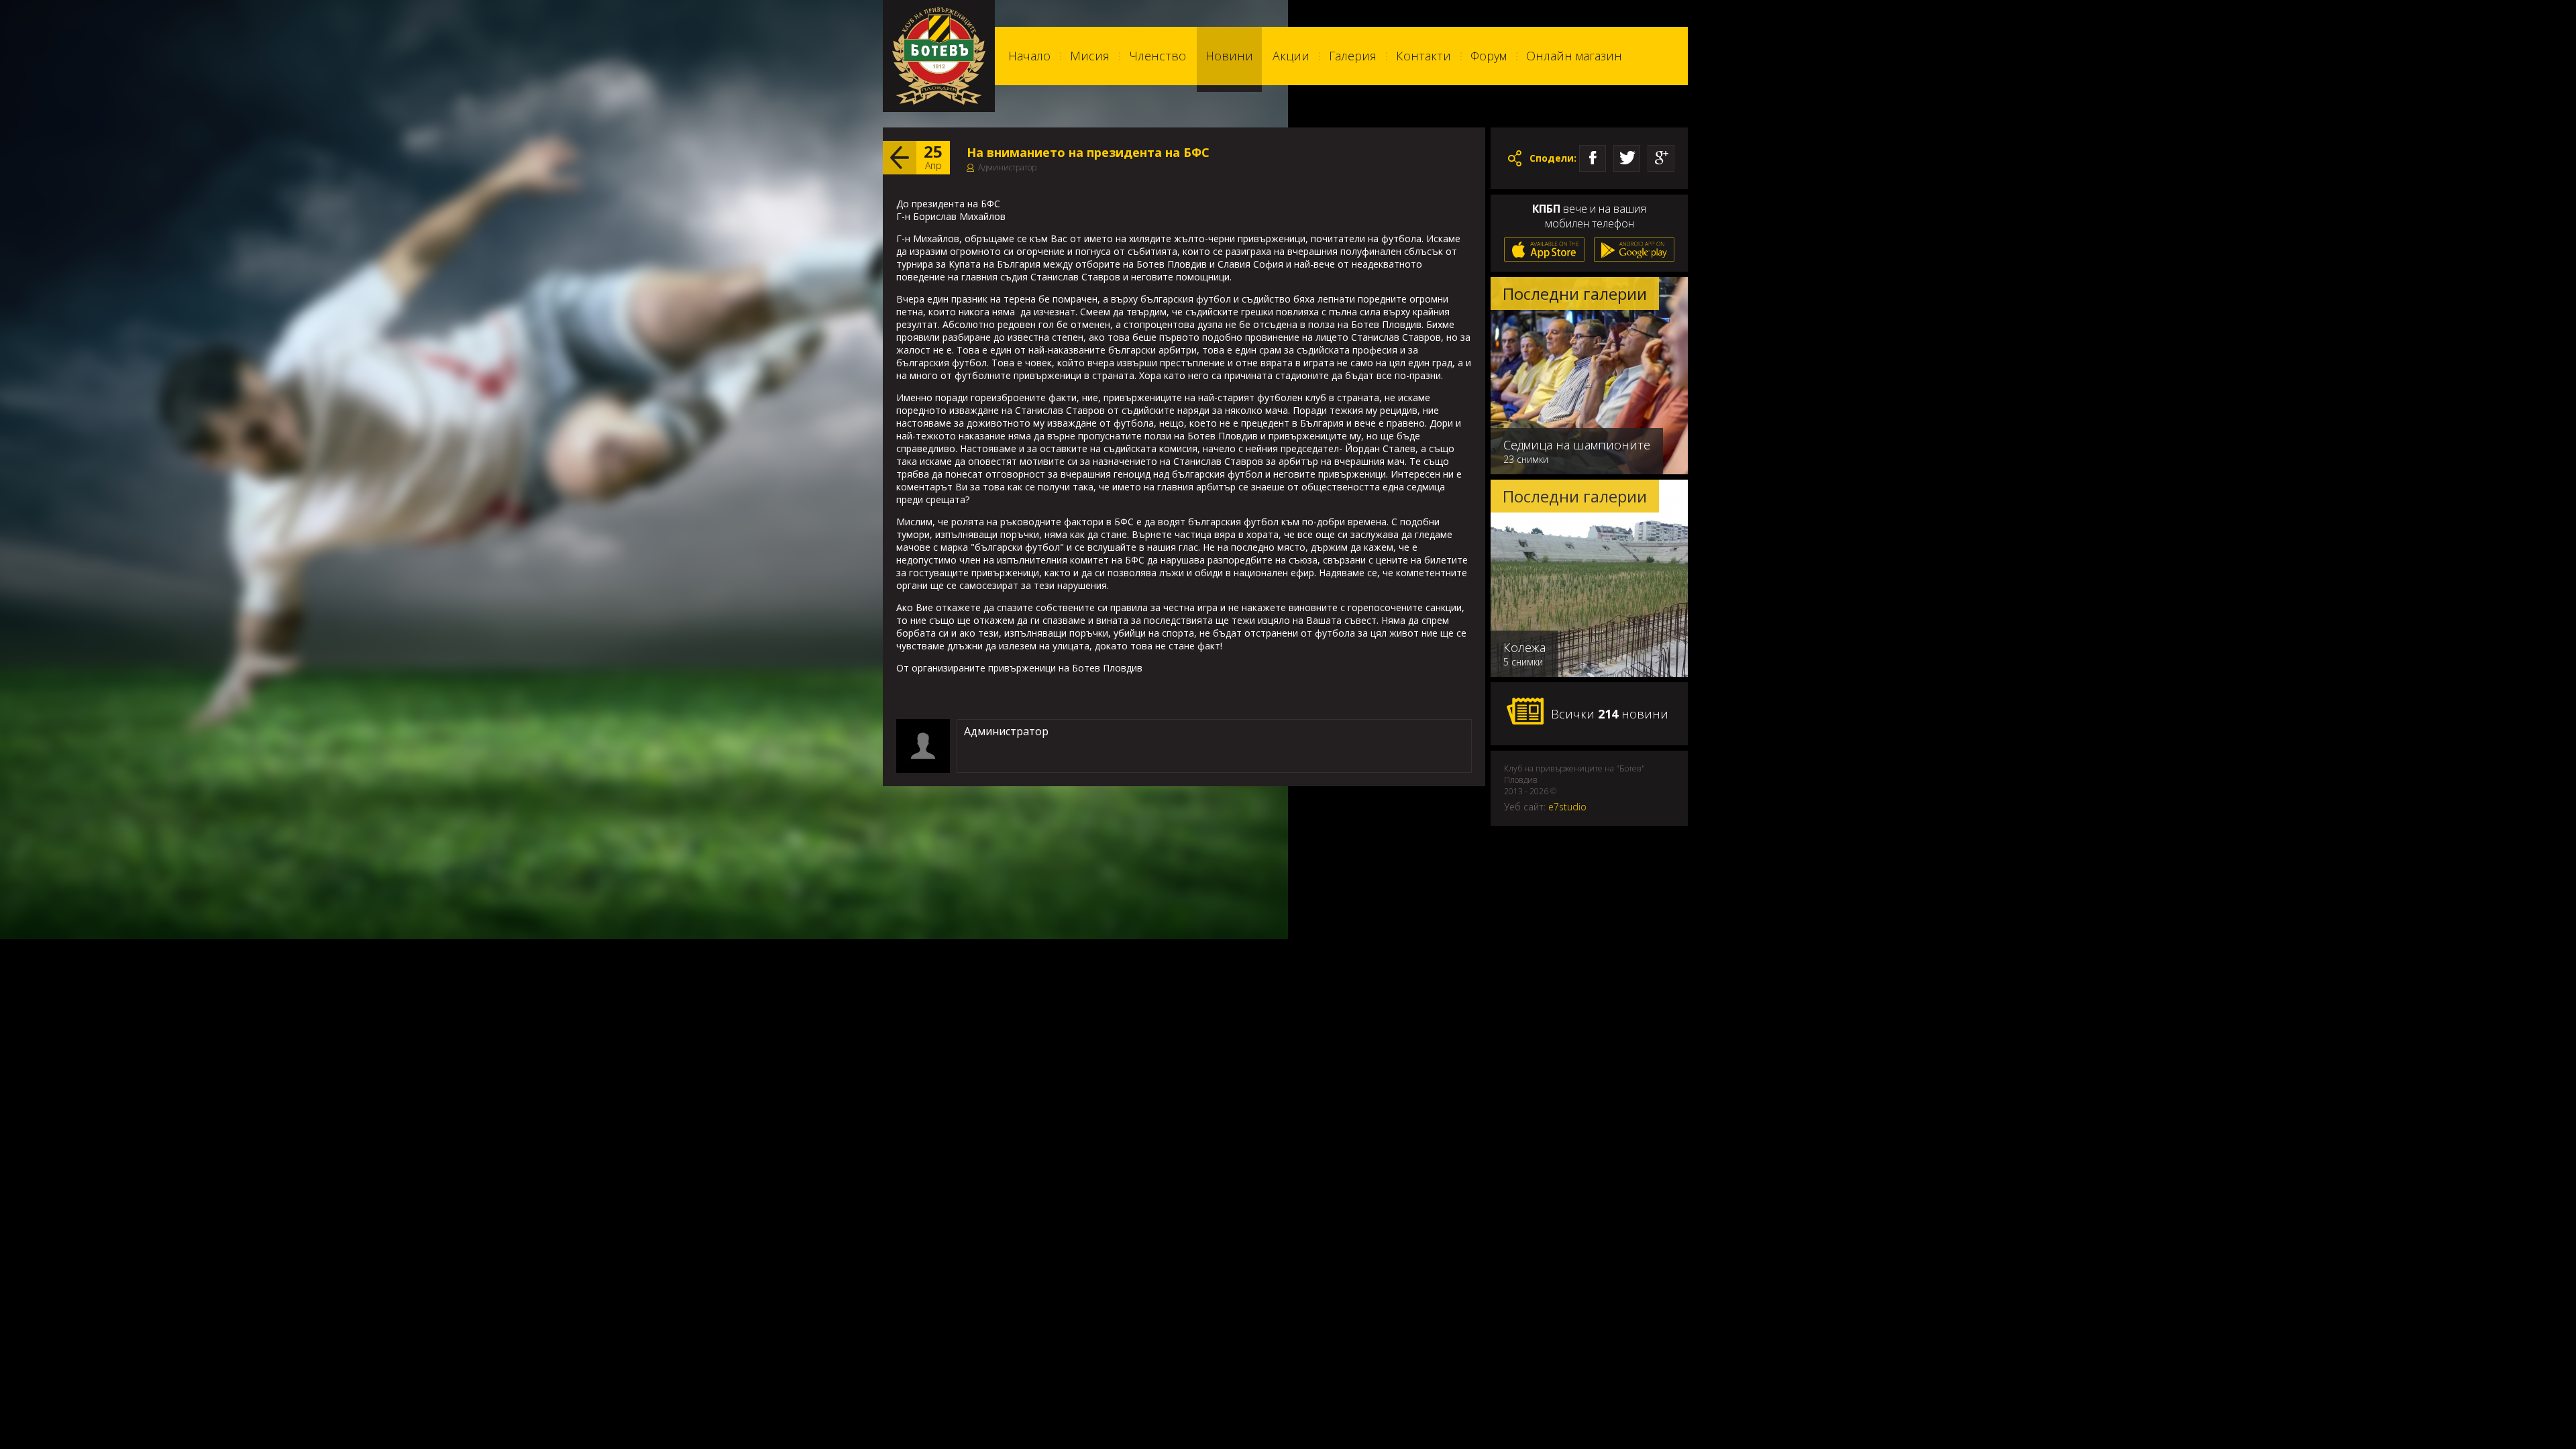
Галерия (1353, 56)
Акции (1291, 56)
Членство (1158, 56)
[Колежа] (1589, 674)
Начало (1029, 56)
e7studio (1567, 807)
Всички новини (1610, 714)
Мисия (1090, 56)
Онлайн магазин (1574, 56)
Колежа (1524, 647)
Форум (1489, 56)
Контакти (1424, 56)
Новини (1229, 56)
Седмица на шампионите (1577, 445)
